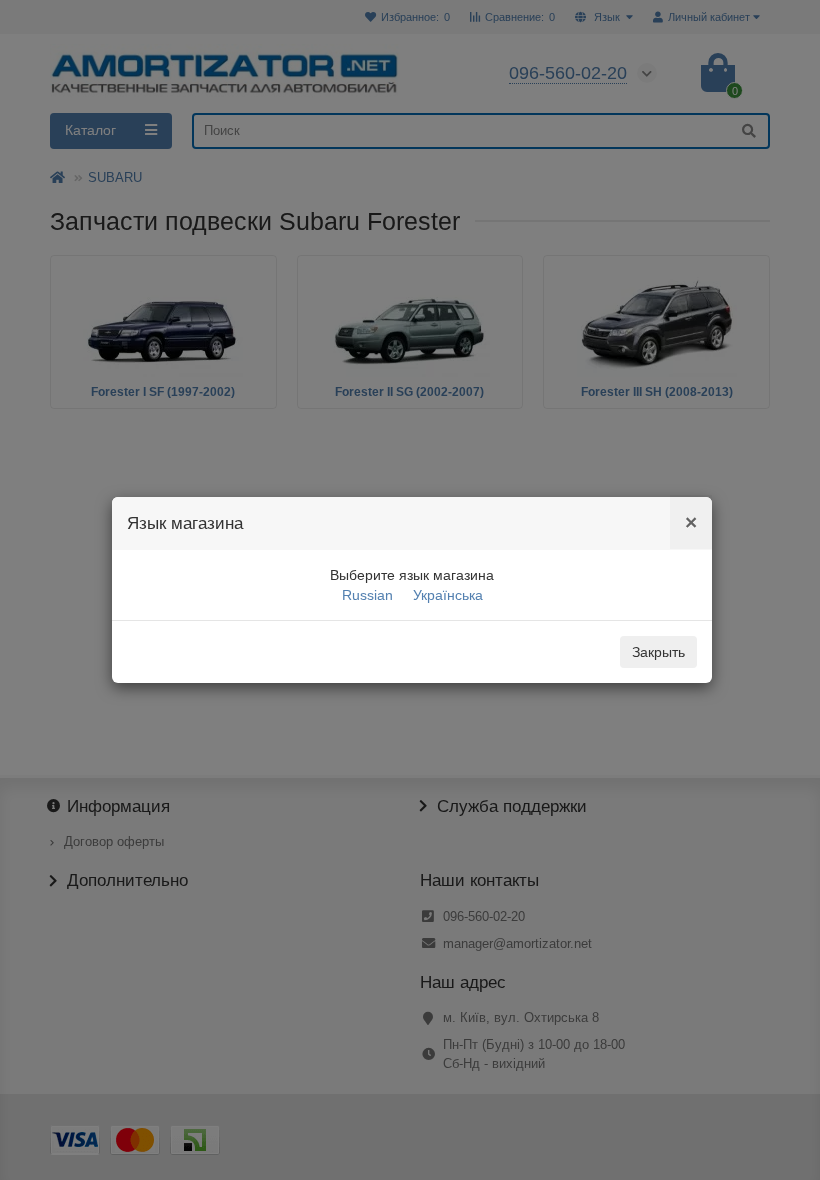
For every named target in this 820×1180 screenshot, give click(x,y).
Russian (367, 595)
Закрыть (658, 652)
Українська (448, 595)
